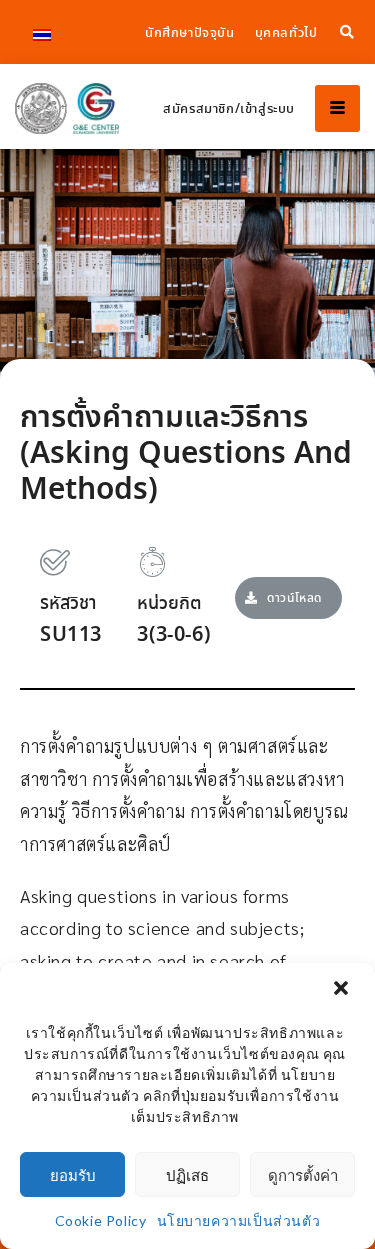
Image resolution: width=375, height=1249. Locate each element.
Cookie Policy (101, 1220)
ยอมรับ (73, 1175)
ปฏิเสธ (187, 1175)
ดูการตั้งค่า (303, 1175)
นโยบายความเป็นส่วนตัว (239, 1220)
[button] (343, 990)
